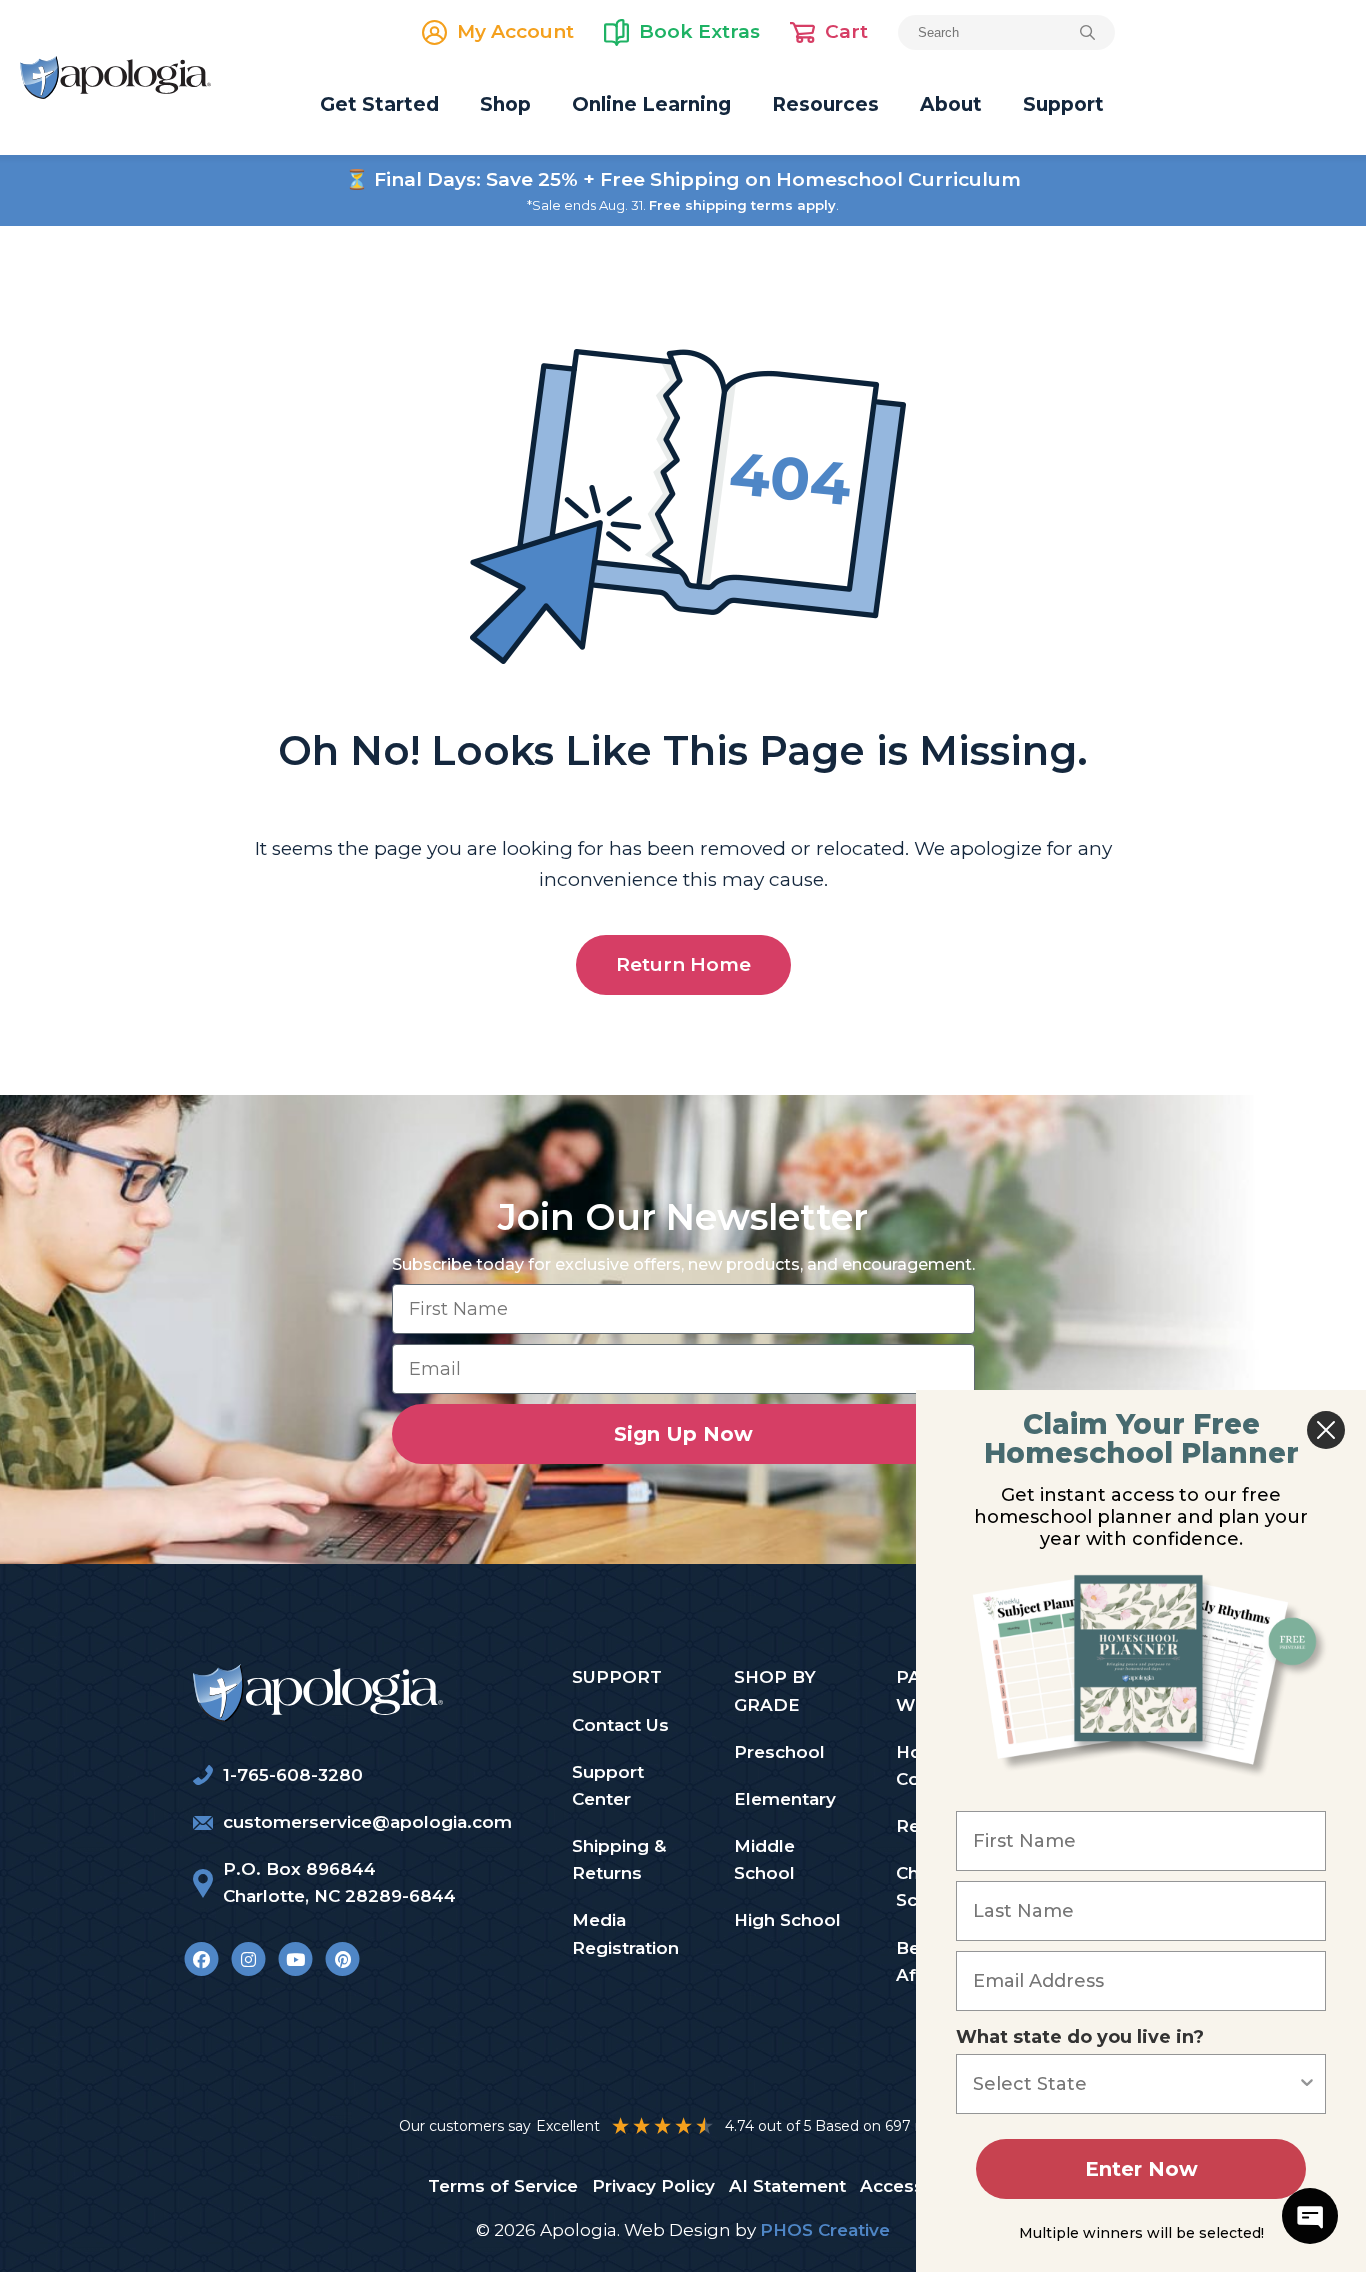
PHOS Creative (825, 2230)
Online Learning (651, 104)
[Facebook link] (201, 1959)
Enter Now (1141, 2169)
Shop (505, 104)
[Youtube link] (295, 1959)
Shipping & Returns (619, 1859)
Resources (825, 104)
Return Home (683, 964)
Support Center (608, 1785)
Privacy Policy (653, 2186)
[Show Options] (1307, 2084)
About (951, 104)
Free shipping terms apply (742, 205)
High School (787, 1920)
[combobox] (1135, 2084)
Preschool (779, 1752)
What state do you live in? (1080, 2037)
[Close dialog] (1326, 1430)
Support (1063, 104)
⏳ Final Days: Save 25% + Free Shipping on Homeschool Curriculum (683, 179)
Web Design (677, 2230)
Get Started (379, 104)
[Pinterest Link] (342, 1959)
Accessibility (914, 2186)
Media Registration (625, 1933)
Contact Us (620, 1725)
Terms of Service (503, 2186)
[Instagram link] (248, 1959)
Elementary (785, 1799)
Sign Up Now (683, 1434)
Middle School (764, 1859)
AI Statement (787, 2186)
